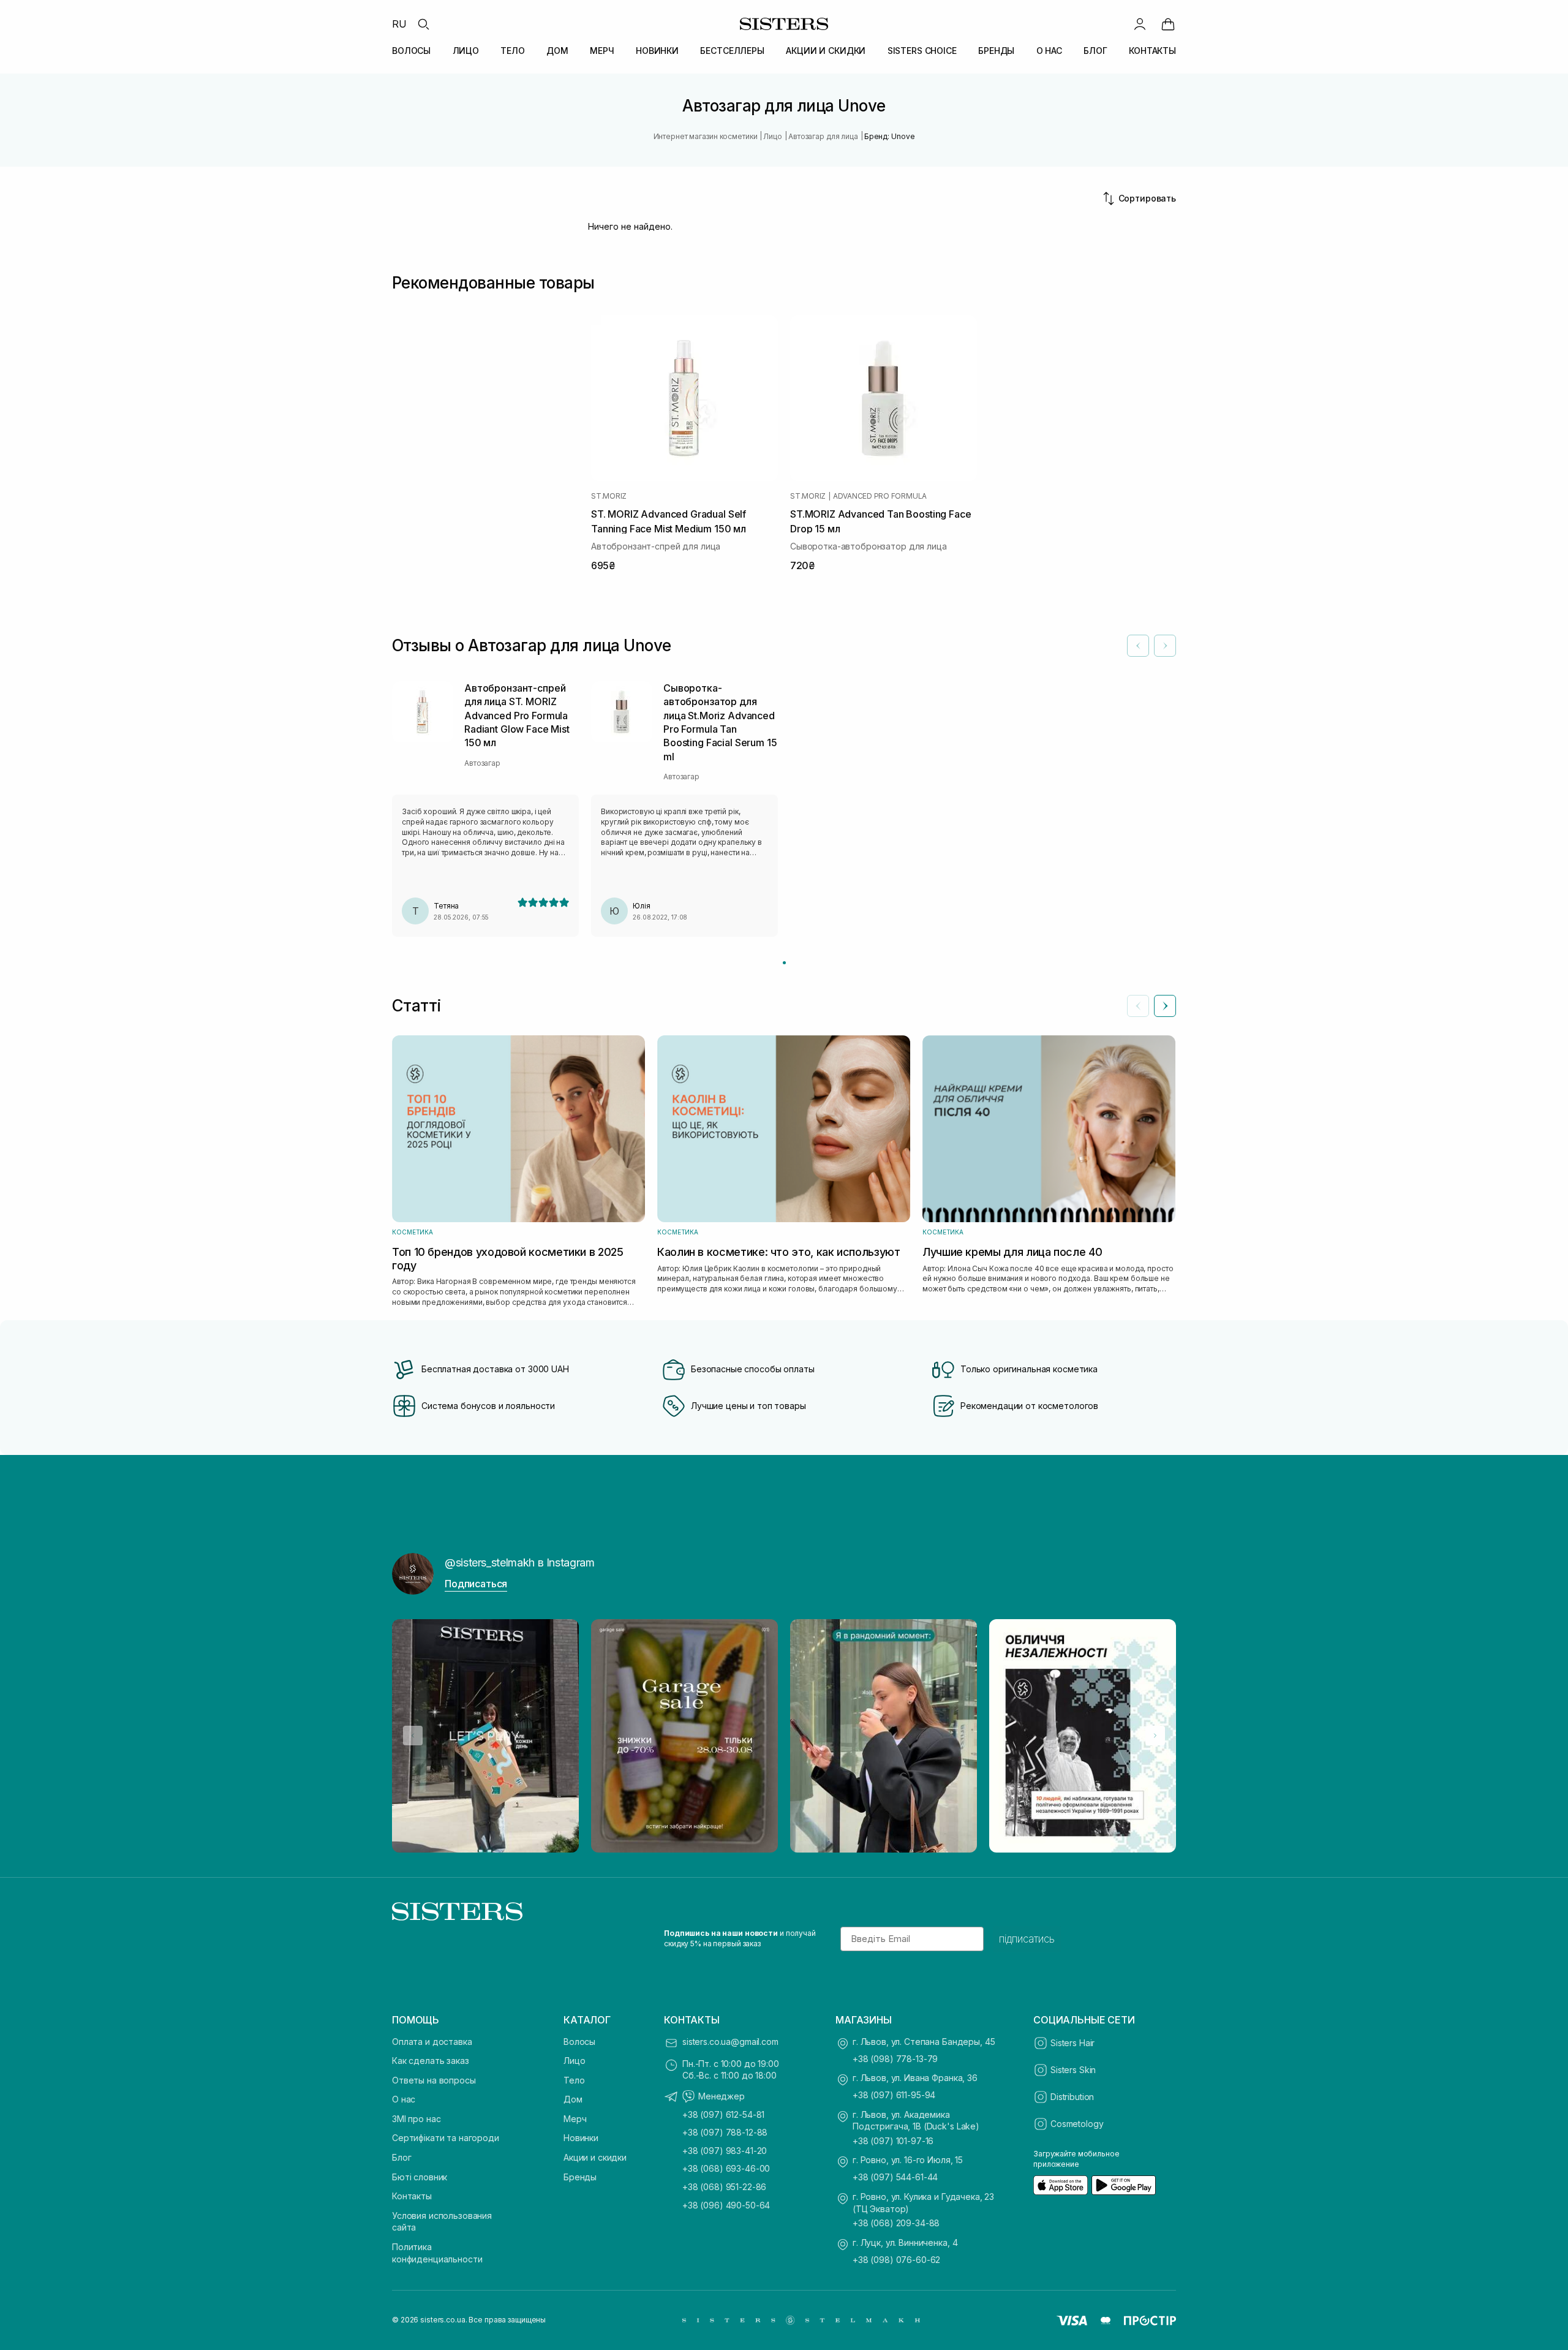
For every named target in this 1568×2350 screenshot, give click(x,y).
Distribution (1072, 2097)
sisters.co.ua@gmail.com (730, 2042)
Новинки (581, 2138)
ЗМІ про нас (416, 2119)
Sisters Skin (1073, 2070)
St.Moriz (609, 496)
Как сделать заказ (431, 2061)
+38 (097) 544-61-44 (895, 2177)
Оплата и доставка (432, 2042)
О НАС (1049, 51)
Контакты (412, 2196)
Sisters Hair (1072, 2043)
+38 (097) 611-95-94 (894, 2095)
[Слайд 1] (784, 963)
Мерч (575, 2119)
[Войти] (1140, 24)
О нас (404, 2099)
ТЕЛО (512, 51)
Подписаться (476, 1584)
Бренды (580, 2177)
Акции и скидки (595, 2157)
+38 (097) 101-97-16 (893, 2141)
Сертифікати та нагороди (446, 2138)
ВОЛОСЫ (411, 51)
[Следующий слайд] (1165, 1006)
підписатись (1027, 1939)
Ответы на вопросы (434, 2080)
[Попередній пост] (413, 1736)
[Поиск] (423, 24)
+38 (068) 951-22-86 (724, 2187)
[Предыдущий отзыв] (1138, 646)
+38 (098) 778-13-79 (895, 2059)
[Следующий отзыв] (1165, 646)
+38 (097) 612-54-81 (723, 2114)
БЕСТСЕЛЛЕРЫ (732, 51)
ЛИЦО (466, 51)
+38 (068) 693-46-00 (726, 2168)
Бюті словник (420, 2177)
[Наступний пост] (1155, 1736)
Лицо (574, 2061)
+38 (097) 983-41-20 (725, 2151)
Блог (401, 2157)
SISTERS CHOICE (922, 51)
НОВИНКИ (657, 51)
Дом (573, 2099)
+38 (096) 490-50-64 (726, 2205)
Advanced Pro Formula (880, 496)
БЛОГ (1095, 51)
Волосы (579, 2042)
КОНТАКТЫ (1152, 51)
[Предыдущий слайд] (1138, 1006)
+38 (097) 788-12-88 (725, 2132)
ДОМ (557, 51)
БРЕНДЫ (996, 51)
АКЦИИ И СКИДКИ (826, 51)
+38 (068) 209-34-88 (896, 2223)
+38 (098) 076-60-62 (896, 2260)
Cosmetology (1077, 2124)
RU (399, 24)
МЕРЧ (602, 51)
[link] (1168, 24)
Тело (574, 2080)
